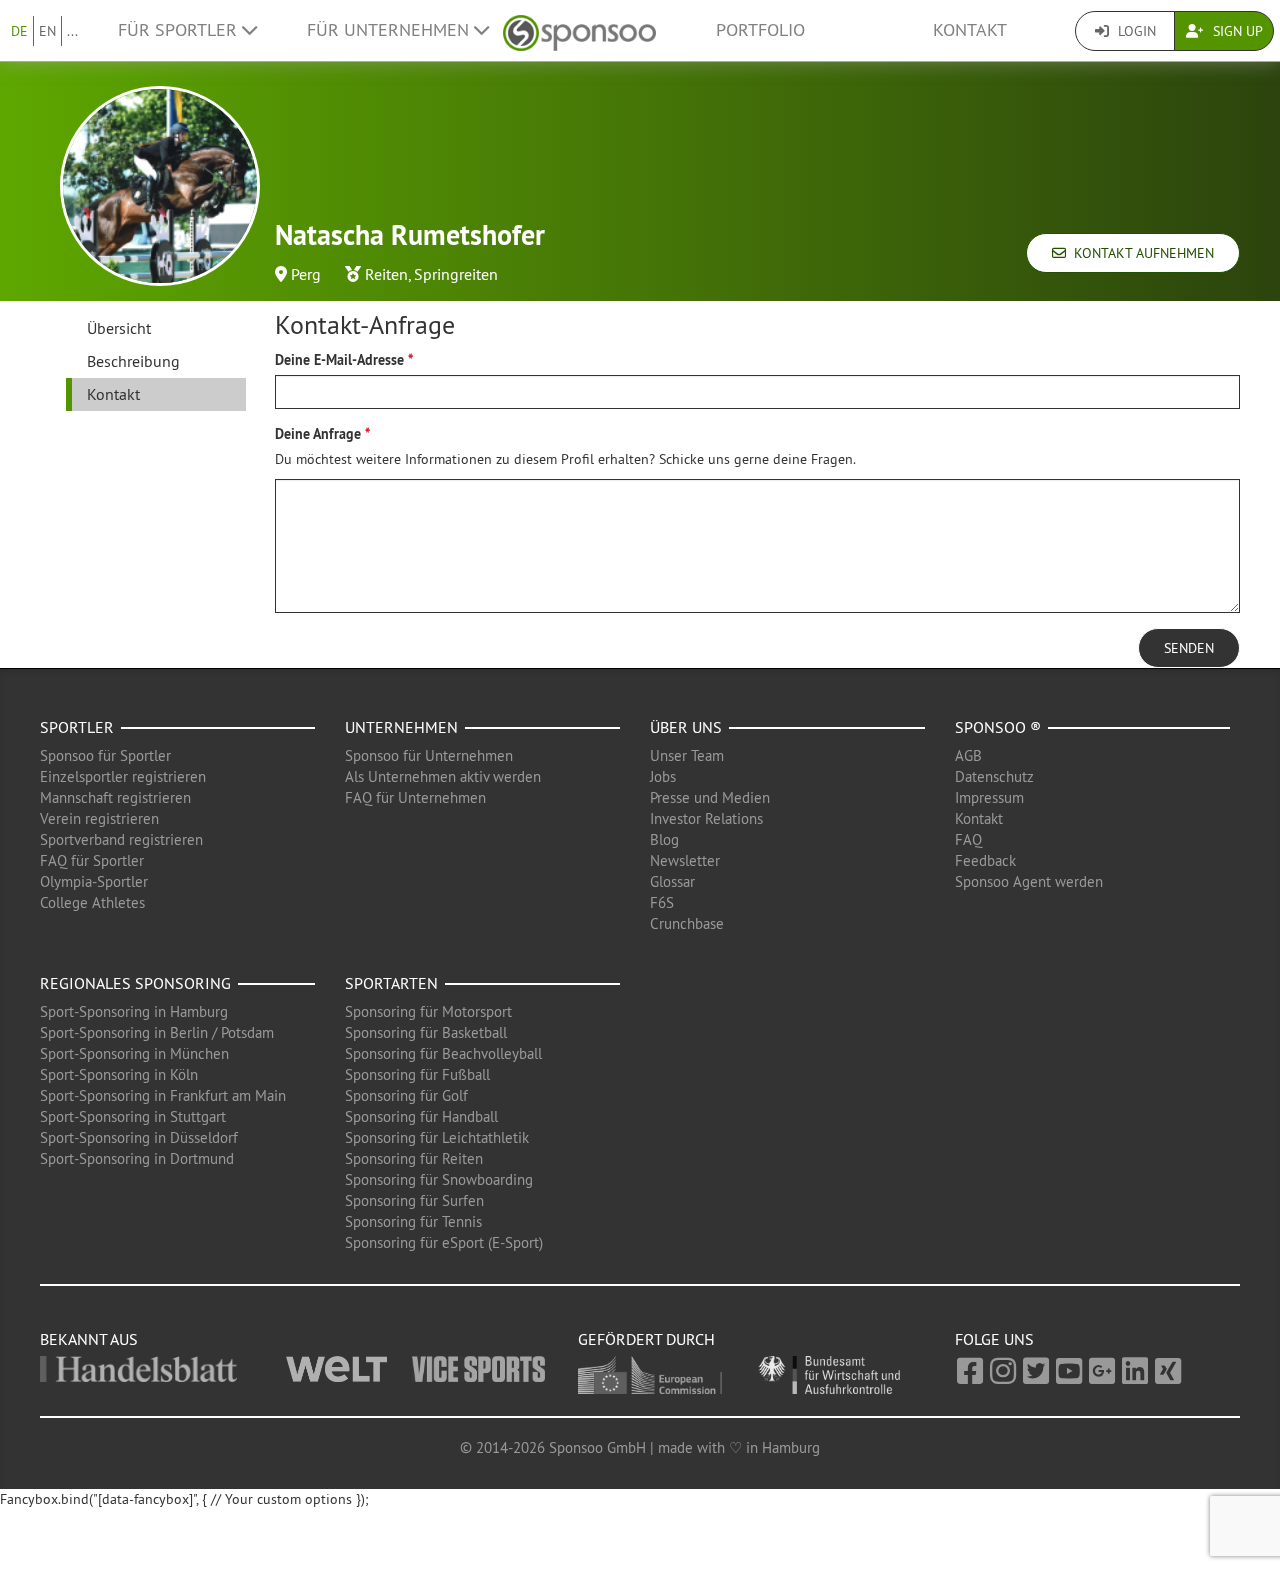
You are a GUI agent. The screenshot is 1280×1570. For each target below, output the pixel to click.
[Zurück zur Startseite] (579, 30)
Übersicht (119, 328)
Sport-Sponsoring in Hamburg (134, 1011)
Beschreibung (133, 361)
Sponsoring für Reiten (414, 1158)
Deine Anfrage (318, 434)
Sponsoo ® (998, 727)
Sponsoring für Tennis (413, 1221)
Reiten (386, 274)
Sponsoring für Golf (406, 1095)
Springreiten (456, 274)
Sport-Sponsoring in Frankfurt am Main (163, 1095)
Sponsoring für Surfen (414, 1200)
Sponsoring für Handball (421, 1116)
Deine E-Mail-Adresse (339, 360)
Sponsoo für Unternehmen (429, 755)
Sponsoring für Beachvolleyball (443, 1053)
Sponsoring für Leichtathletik (437, 1137)
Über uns (686, 727)
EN (47, 31)
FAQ (968, 839)
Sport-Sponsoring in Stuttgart (133, 1116)
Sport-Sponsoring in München (134, 1053)
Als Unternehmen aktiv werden (443, 776)
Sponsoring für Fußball (417, 1074)
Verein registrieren (99, 818)
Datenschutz (994, 776)
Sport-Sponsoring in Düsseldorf (139, 1137)
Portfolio (760, 30)
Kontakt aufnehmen (1140, 253)
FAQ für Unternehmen (415, 797)
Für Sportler (180, 30)
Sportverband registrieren (121, 839)
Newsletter (685, 860)
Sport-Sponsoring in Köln (119, 1074)
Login (1135, 31)
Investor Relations (706, 818)
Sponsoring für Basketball (426, 1032)
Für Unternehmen (390, 30)
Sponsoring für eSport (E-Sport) (444, 1242)
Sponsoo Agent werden (1029, 881)
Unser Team (687, 755)
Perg (306, 274)
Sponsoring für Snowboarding (439, 1179)
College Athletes (92, 902)
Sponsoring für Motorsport (428, 1011)
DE (19, 31)
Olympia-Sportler (94, 881)
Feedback (985, 860)
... (72, 31)
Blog (664, 839)
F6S (662, 902)
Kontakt (970, 30)
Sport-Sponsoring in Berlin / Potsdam (157, 1032)
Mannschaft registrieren (115, 797)
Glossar (672, 881)
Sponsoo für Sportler (105, 755)
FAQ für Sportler (92, 860)
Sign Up (1236, 31)
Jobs (663, 776)
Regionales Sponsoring (135, 983)
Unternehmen (401, 727)
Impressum (989, 797)
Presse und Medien (710, 797)
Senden (1189, 648)
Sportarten (391, 983)
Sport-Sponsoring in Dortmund (137, 1158)
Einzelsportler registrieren (123, 776)
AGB (968, 755)
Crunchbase (687, 923)
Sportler (77, 727)
